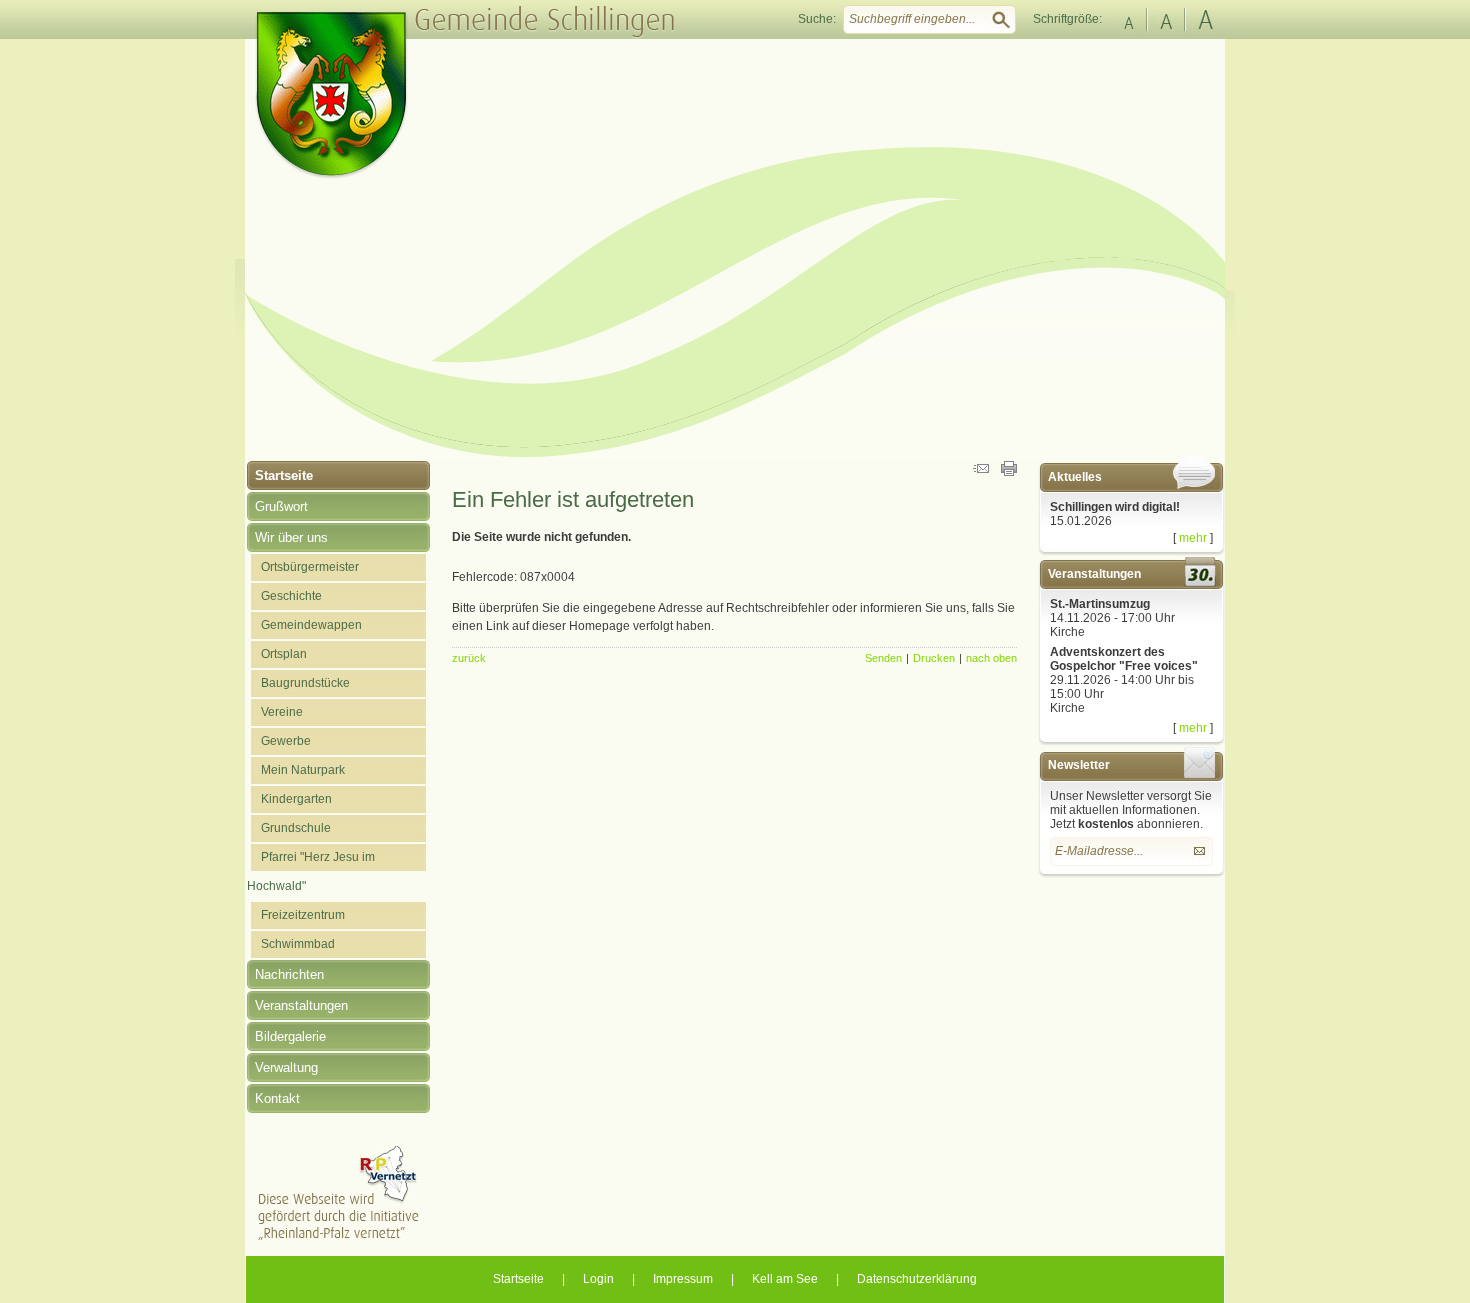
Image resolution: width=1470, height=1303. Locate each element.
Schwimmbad (298, 944)
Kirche (1067, 632)
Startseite (284, 475)
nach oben (991, 658)
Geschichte (291, 596)
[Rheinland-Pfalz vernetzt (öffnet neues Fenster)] (338, 1237)
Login (598, 1279)
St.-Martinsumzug (1100, 604)
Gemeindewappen (311, 625)
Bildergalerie (290, 1036)
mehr (1193, 538)
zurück (469, 658)
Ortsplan (284, 654)
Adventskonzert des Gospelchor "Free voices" (1124, 659)
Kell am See (785, 1279)
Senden (883, 658)
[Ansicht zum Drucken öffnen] (1009, 472)
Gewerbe (286, 741)
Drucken (934, 658)
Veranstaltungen (301, 1005)
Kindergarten (296, 799)
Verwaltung (286, 1067)
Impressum (683, 1279)
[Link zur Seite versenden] (981, 472)
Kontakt (277, 1098)
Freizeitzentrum (303, 915)
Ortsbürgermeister (310, 567)
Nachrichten (289, 974)
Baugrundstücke (305, 683)
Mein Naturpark (303, 770)
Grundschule (296, 828)
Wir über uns (291, 537)
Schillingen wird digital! (1115, 507)
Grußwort (281, 506)
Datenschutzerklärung (917, 1279)
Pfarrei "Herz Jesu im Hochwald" (311, 871)
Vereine (282, 712)
